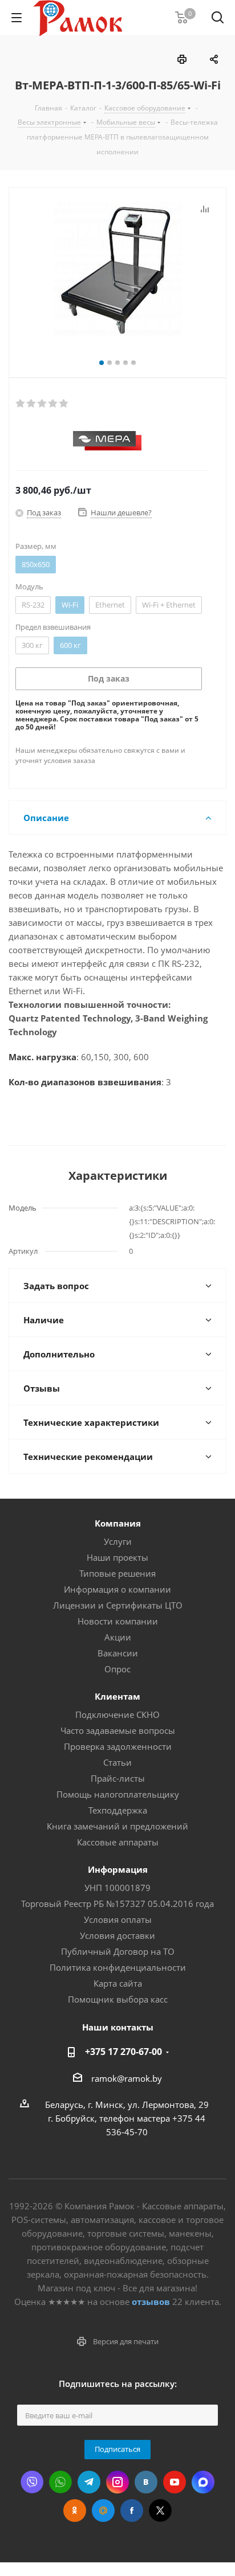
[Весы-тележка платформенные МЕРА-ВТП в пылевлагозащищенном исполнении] (117, 270)
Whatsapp (60, 2482)
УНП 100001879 (117, 1888)
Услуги (118, 1541)
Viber (32, 2482)
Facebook (132, 2511)
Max (203, 2482)
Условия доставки (117, 1935)
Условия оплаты (118, 1919)
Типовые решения (117, 1573)
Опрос (117, 1669)
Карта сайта (118, 1983)
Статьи (117, 1762)
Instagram (117, 2482)
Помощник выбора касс (118, 1999)
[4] (53, 404)
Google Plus (103, 2511)
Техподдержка (118, 1810)
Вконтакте (146, 2482)
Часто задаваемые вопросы (118, 1730)
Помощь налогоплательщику (118, 1794)
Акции (118, 1637)
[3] (42, 404)
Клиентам (117, 1696)
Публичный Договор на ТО (118, 1951)
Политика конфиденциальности (118, 1967)
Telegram (89, 2482)
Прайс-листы (118, 1778)
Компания (118, 1523)
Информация (118, 1869)
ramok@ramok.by (127, 2078)
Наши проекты (117, 1557)
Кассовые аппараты (118, 1842)
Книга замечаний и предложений (117, 1826)
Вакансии (118, 1653)
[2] (32, 404)
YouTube (175, 2482)
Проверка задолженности (118, 1746)
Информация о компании (117, 1589)
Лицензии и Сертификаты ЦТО (118, 1605)
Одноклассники (75, 2511)
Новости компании (118, 1621)
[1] (21, 404)
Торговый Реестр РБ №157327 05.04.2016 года (117, 1904)
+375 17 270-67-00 (123, 2052)
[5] (64, 404)
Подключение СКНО (117, 1714)
